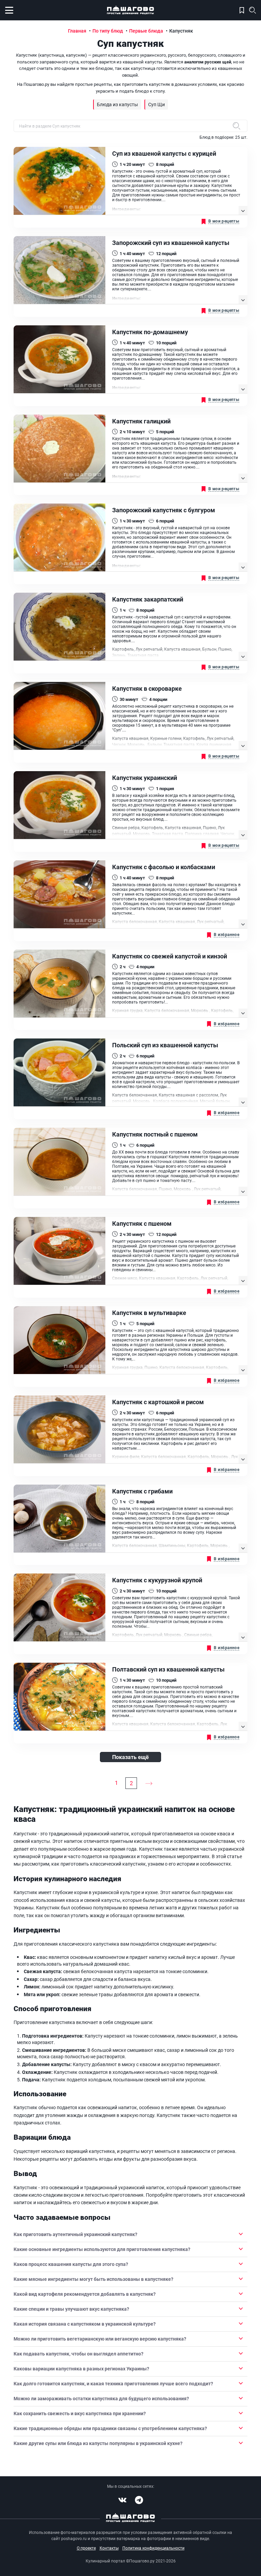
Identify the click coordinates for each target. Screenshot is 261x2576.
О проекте (86, 2548)
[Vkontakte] (122, 2500)
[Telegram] (139, 2500)
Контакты (109, 2548)
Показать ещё (130, 1757)
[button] (130, 2234)
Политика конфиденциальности (153, 2548)
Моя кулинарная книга (242, 10)
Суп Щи (156, 104)
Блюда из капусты (117, 104)
